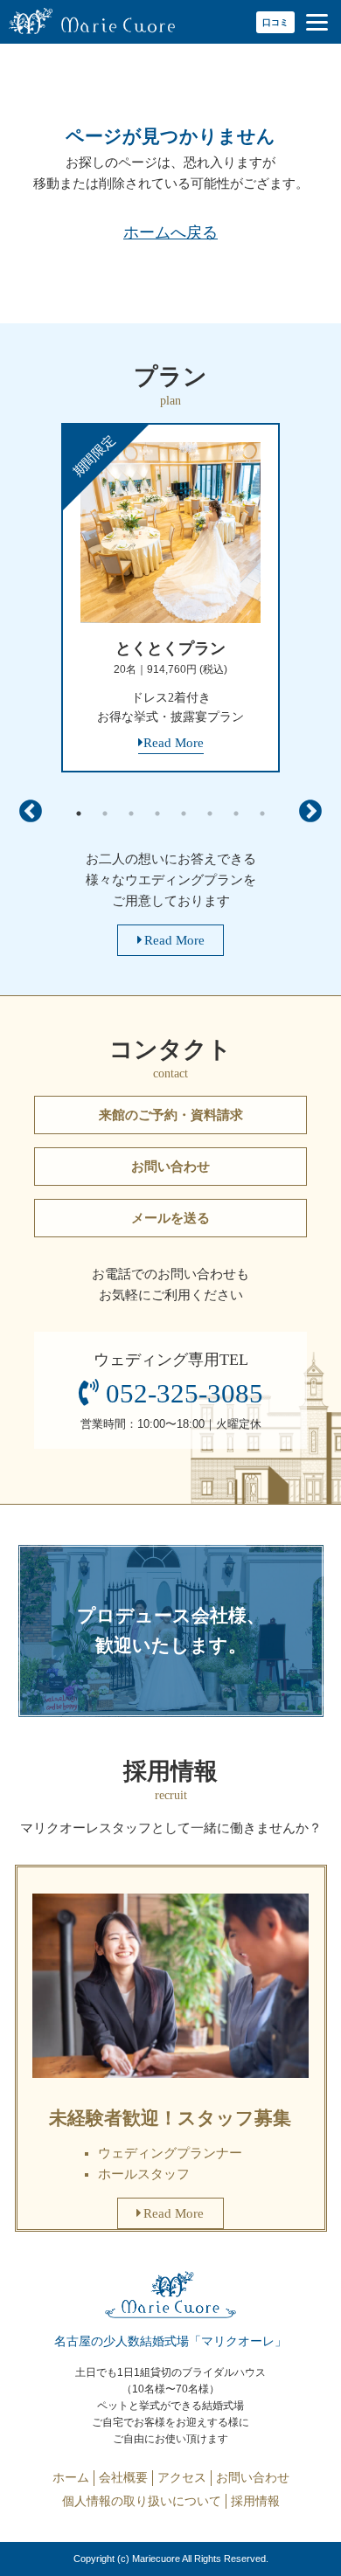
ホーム (71, 2477)
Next (310, 812)
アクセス (182, 2477)
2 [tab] (105, 814)
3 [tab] (131, 814)
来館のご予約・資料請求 (171, 1115)
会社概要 (123, 2477)
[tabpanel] (170, 604)
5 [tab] (184, 814)
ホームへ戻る (170, 232)
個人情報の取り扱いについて (142, 2501)
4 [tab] (157, 814)
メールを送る (170, 1218)
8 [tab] (262, 814)
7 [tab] (236, 814)
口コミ (275, 22)
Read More (174, 940)
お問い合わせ (170, 1167)
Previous (31, 812)
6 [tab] (210, 814)
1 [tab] (79, 814)
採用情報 (255, 2501)
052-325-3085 (184, 1394)
